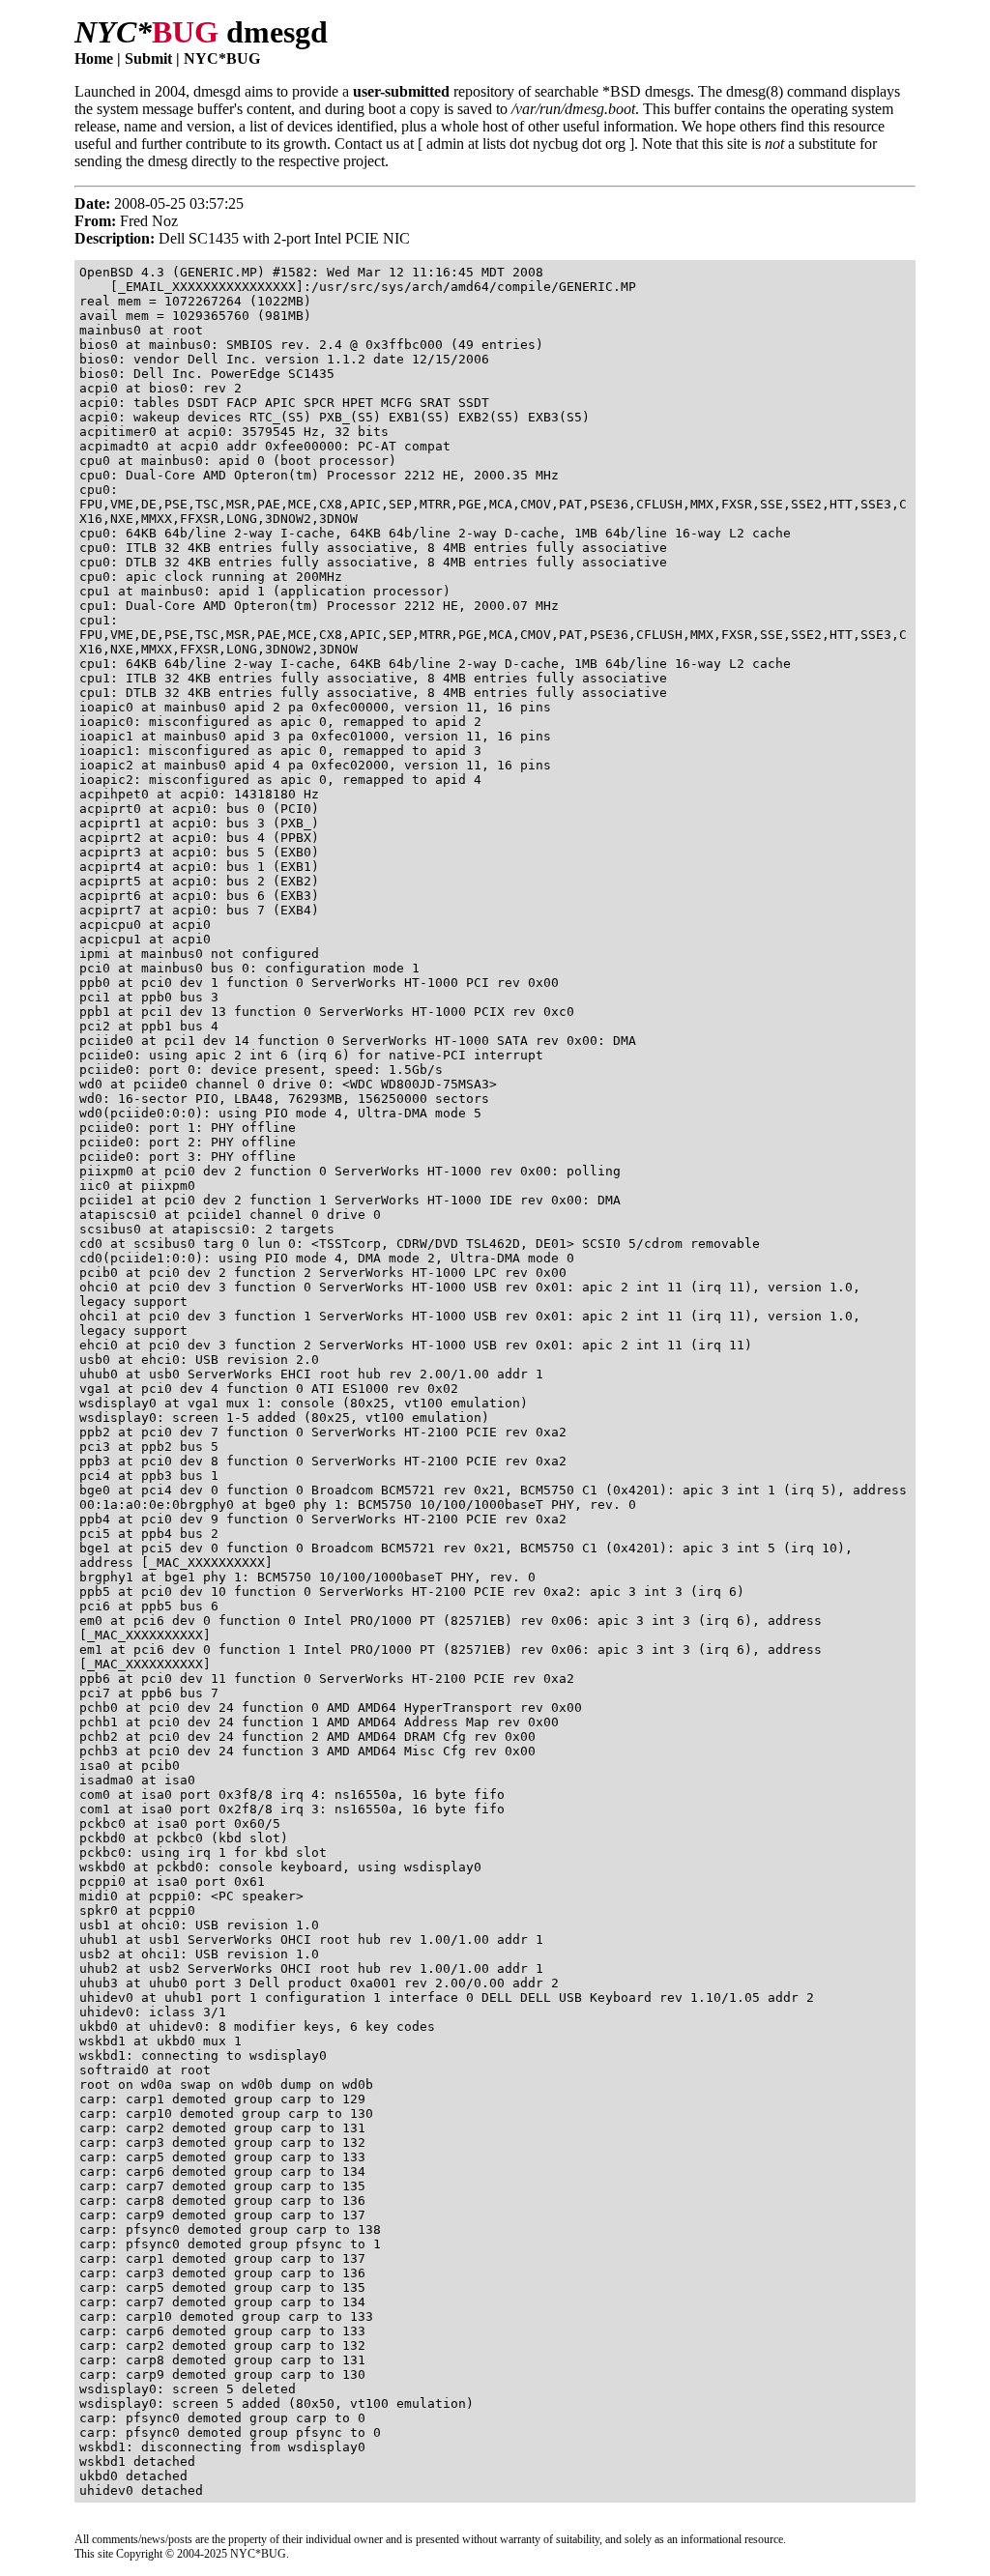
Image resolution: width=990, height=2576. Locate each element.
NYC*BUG (222, 58)
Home (94, 58)
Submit (148, 58)
